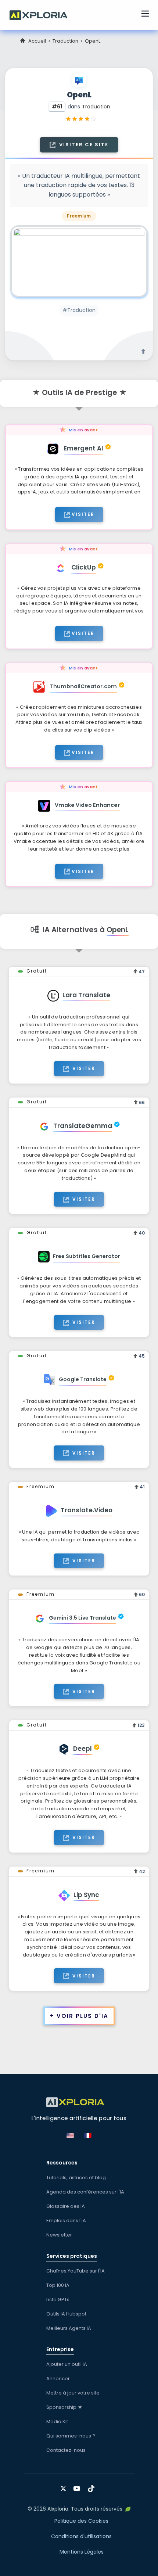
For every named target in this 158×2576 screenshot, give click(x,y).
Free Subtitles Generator (87, 1256)
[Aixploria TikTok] (93, 2486)
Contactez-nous (66, 2450)
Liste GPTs (58, 2300)
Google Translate (83, 1379)
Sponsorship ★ (64, 2407)
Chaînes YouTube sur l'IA (76, 2271)
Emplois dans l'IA (66, 2221)
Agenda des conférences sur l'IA (85, 2192)
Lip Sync (86, 1895)
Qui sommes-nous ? (71, 2436)
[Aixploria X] (65, 2486)
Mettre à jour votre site (73, 2393)
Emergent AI (83, 448)
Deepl (82, 1749)
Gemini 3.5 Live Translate (82, 1618)
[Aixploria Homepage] (42, 14)
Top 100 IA (58, 2285)
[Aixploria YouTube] (78, 2486)
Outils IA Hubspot (66, 2314)
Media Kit (57, 2421)
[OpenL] (79, 261)
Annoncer (58, 2379)
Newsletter (59, 2235)
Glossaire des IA (66, 2206)
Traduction (65, 41)
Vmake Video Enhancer (87, 805)
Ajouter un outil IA (67, 2364)
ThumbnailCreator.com (83, 686)
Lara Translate (86, 995)
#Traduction (79, 310)
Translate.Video (87, 1510)
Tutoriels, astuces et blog (76, 2178)
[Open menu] (145, 15)
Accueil (37, 41)
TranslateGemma (83, 1126)
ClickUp (84, 567)
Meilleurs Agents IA (69, 2328)
